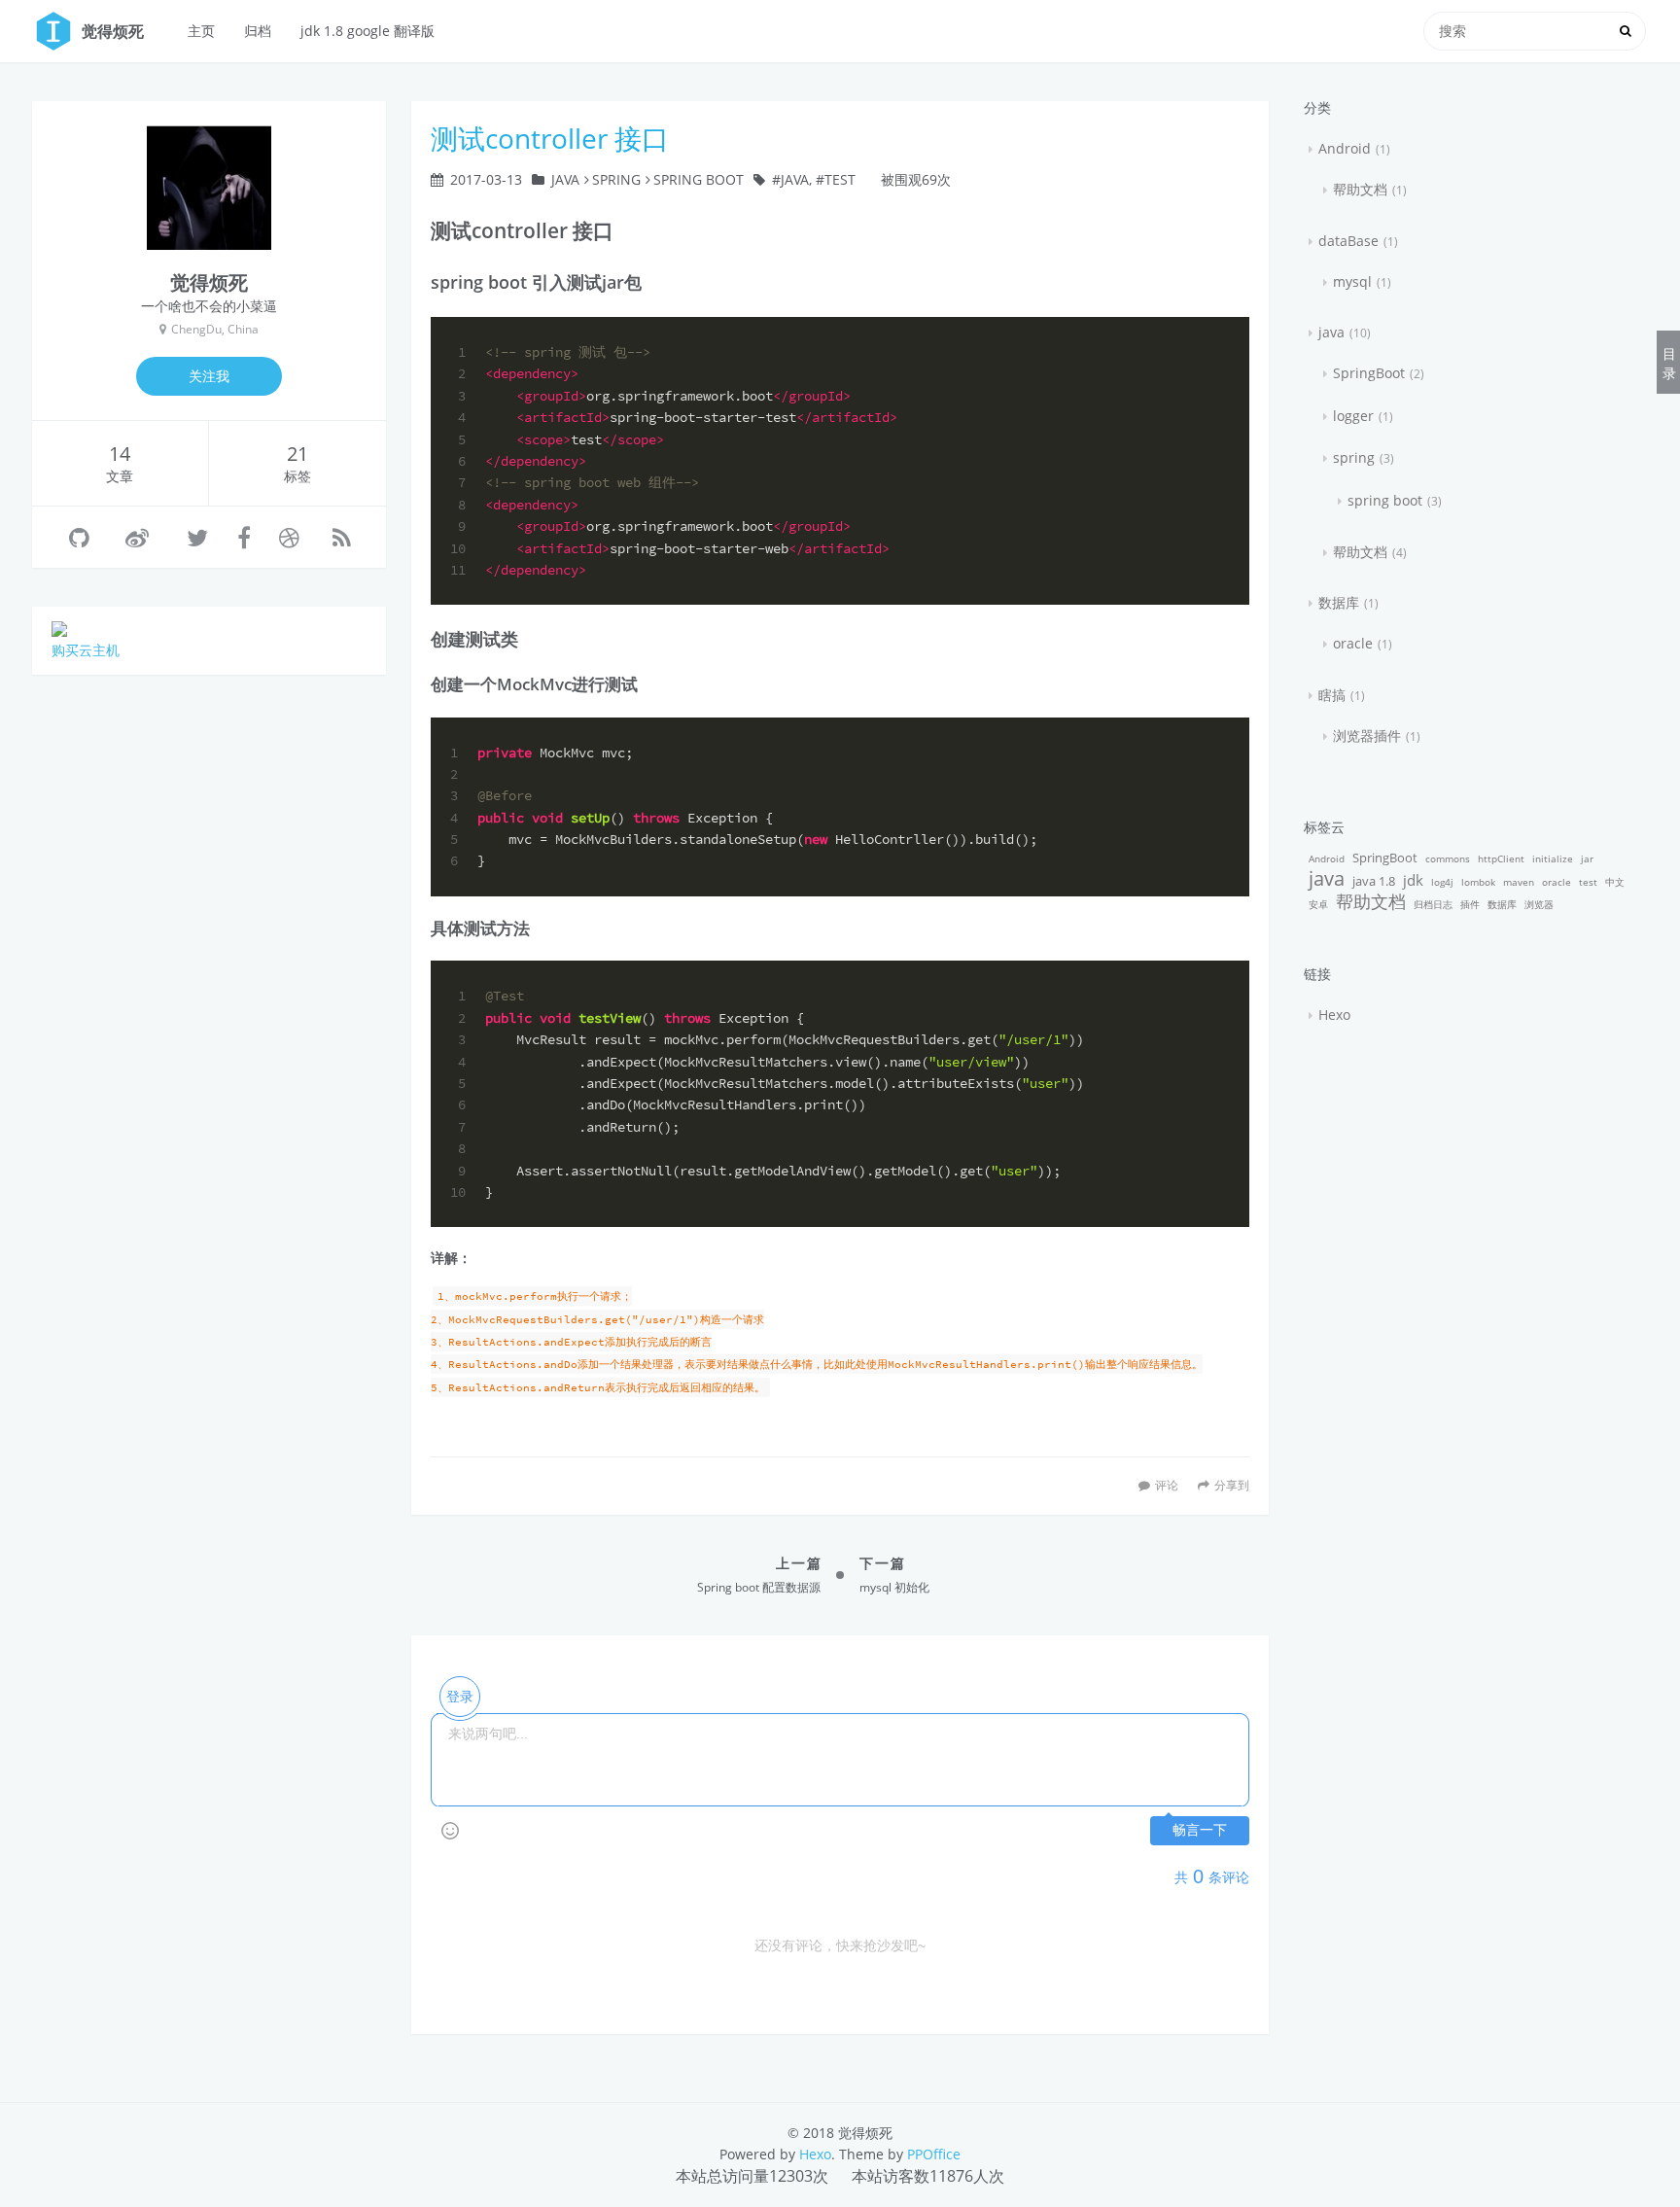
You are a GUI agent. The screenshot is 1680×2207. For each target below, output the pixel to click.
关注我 (209, 376)
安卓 (1318, 904)
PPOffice (934, 2154)
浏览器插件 (1367, 736)
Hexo (1334, 1015)
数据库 (1339, 602)
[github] (79, 537)
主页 (201, 31)
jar (1587, 858)
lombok (1478, 882)
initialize (1553, 858)
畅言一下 (1200, 1830)
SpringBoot (1369, 373)
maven (1519, 882)
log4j (1442, 882)
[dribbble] (289, 537)
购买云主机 (86, 650)
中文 (1615, 882)
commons (1448, 858)
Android (1345, 148)
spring (616, 179)
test (840, 179)
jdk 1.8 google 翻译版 (367, 31)
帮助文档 (1360, 189)
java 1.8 (1374, 881)
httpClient (1501, 858)
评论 (1167, 1485)
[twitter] (197, 537)
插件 (1470, 904)
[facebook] (244, 537)
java (565, 179)
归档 (258, 31)
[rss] (342, 537)
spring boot (699, 179)
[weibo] (137, 537)
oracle (1353, 643)
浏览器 (1539, 904)
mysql (1352, 281)
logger (1353, 416)
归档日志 (1433, 904)
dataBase (1348, 241)
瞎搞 (1332, 695)
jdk (1413, 880)
